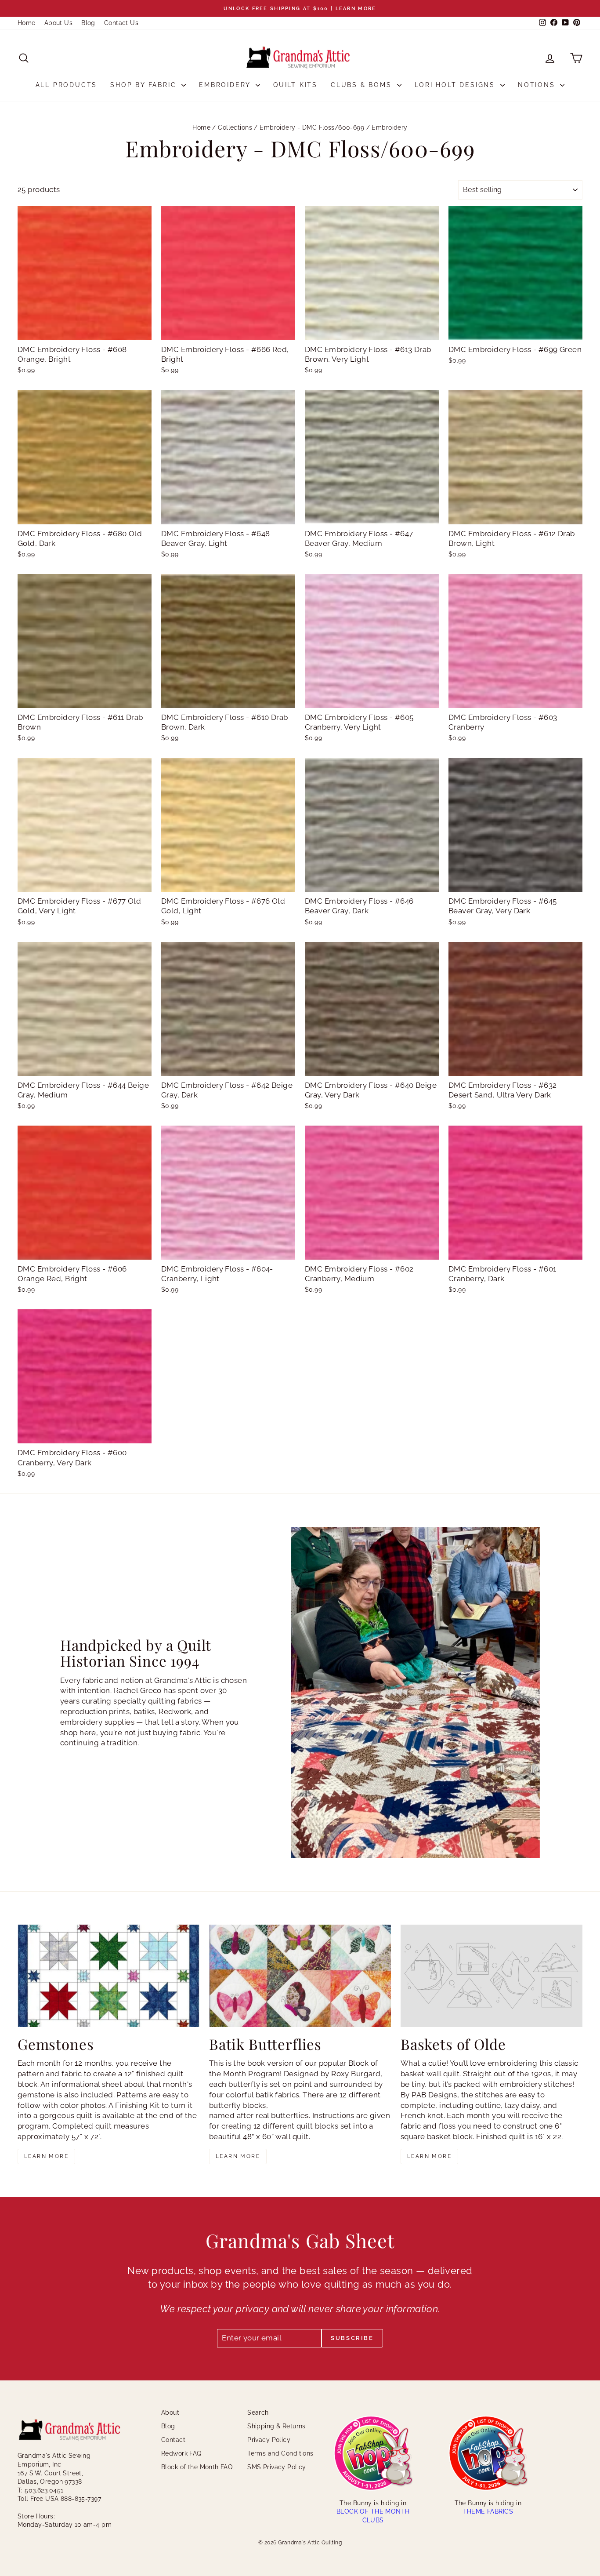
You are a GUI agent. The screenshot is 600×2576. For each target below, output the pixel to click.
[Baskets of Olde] (492, 1976)
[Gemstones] (108, 1976)
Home (27, 23)
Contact (173, 2440)
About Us (58, 23)
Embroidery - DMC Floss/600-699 (312, 127)
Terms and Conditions (280, 2453)
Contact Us (121, 23)
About (170, 2413)
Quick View (85, 331)
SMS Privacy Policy (277, 2467)
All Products (67, 85)
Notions (538, 85)
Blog (88, 23)
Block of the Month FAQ (197, 2467)
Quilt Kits (295, 85)
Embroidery (226, 85)
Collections (235, 127)
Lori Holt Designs (456, 85)
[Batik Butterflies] (300, 1976)
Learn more (46, 2156)
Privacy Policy (269, 2440)
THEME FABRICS (488, 2511)
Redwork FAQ (181, 2453)
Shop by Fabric (145, 85)
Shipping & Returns (277, 2426)
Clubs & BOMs (363, 85)
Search (258, 2413)
